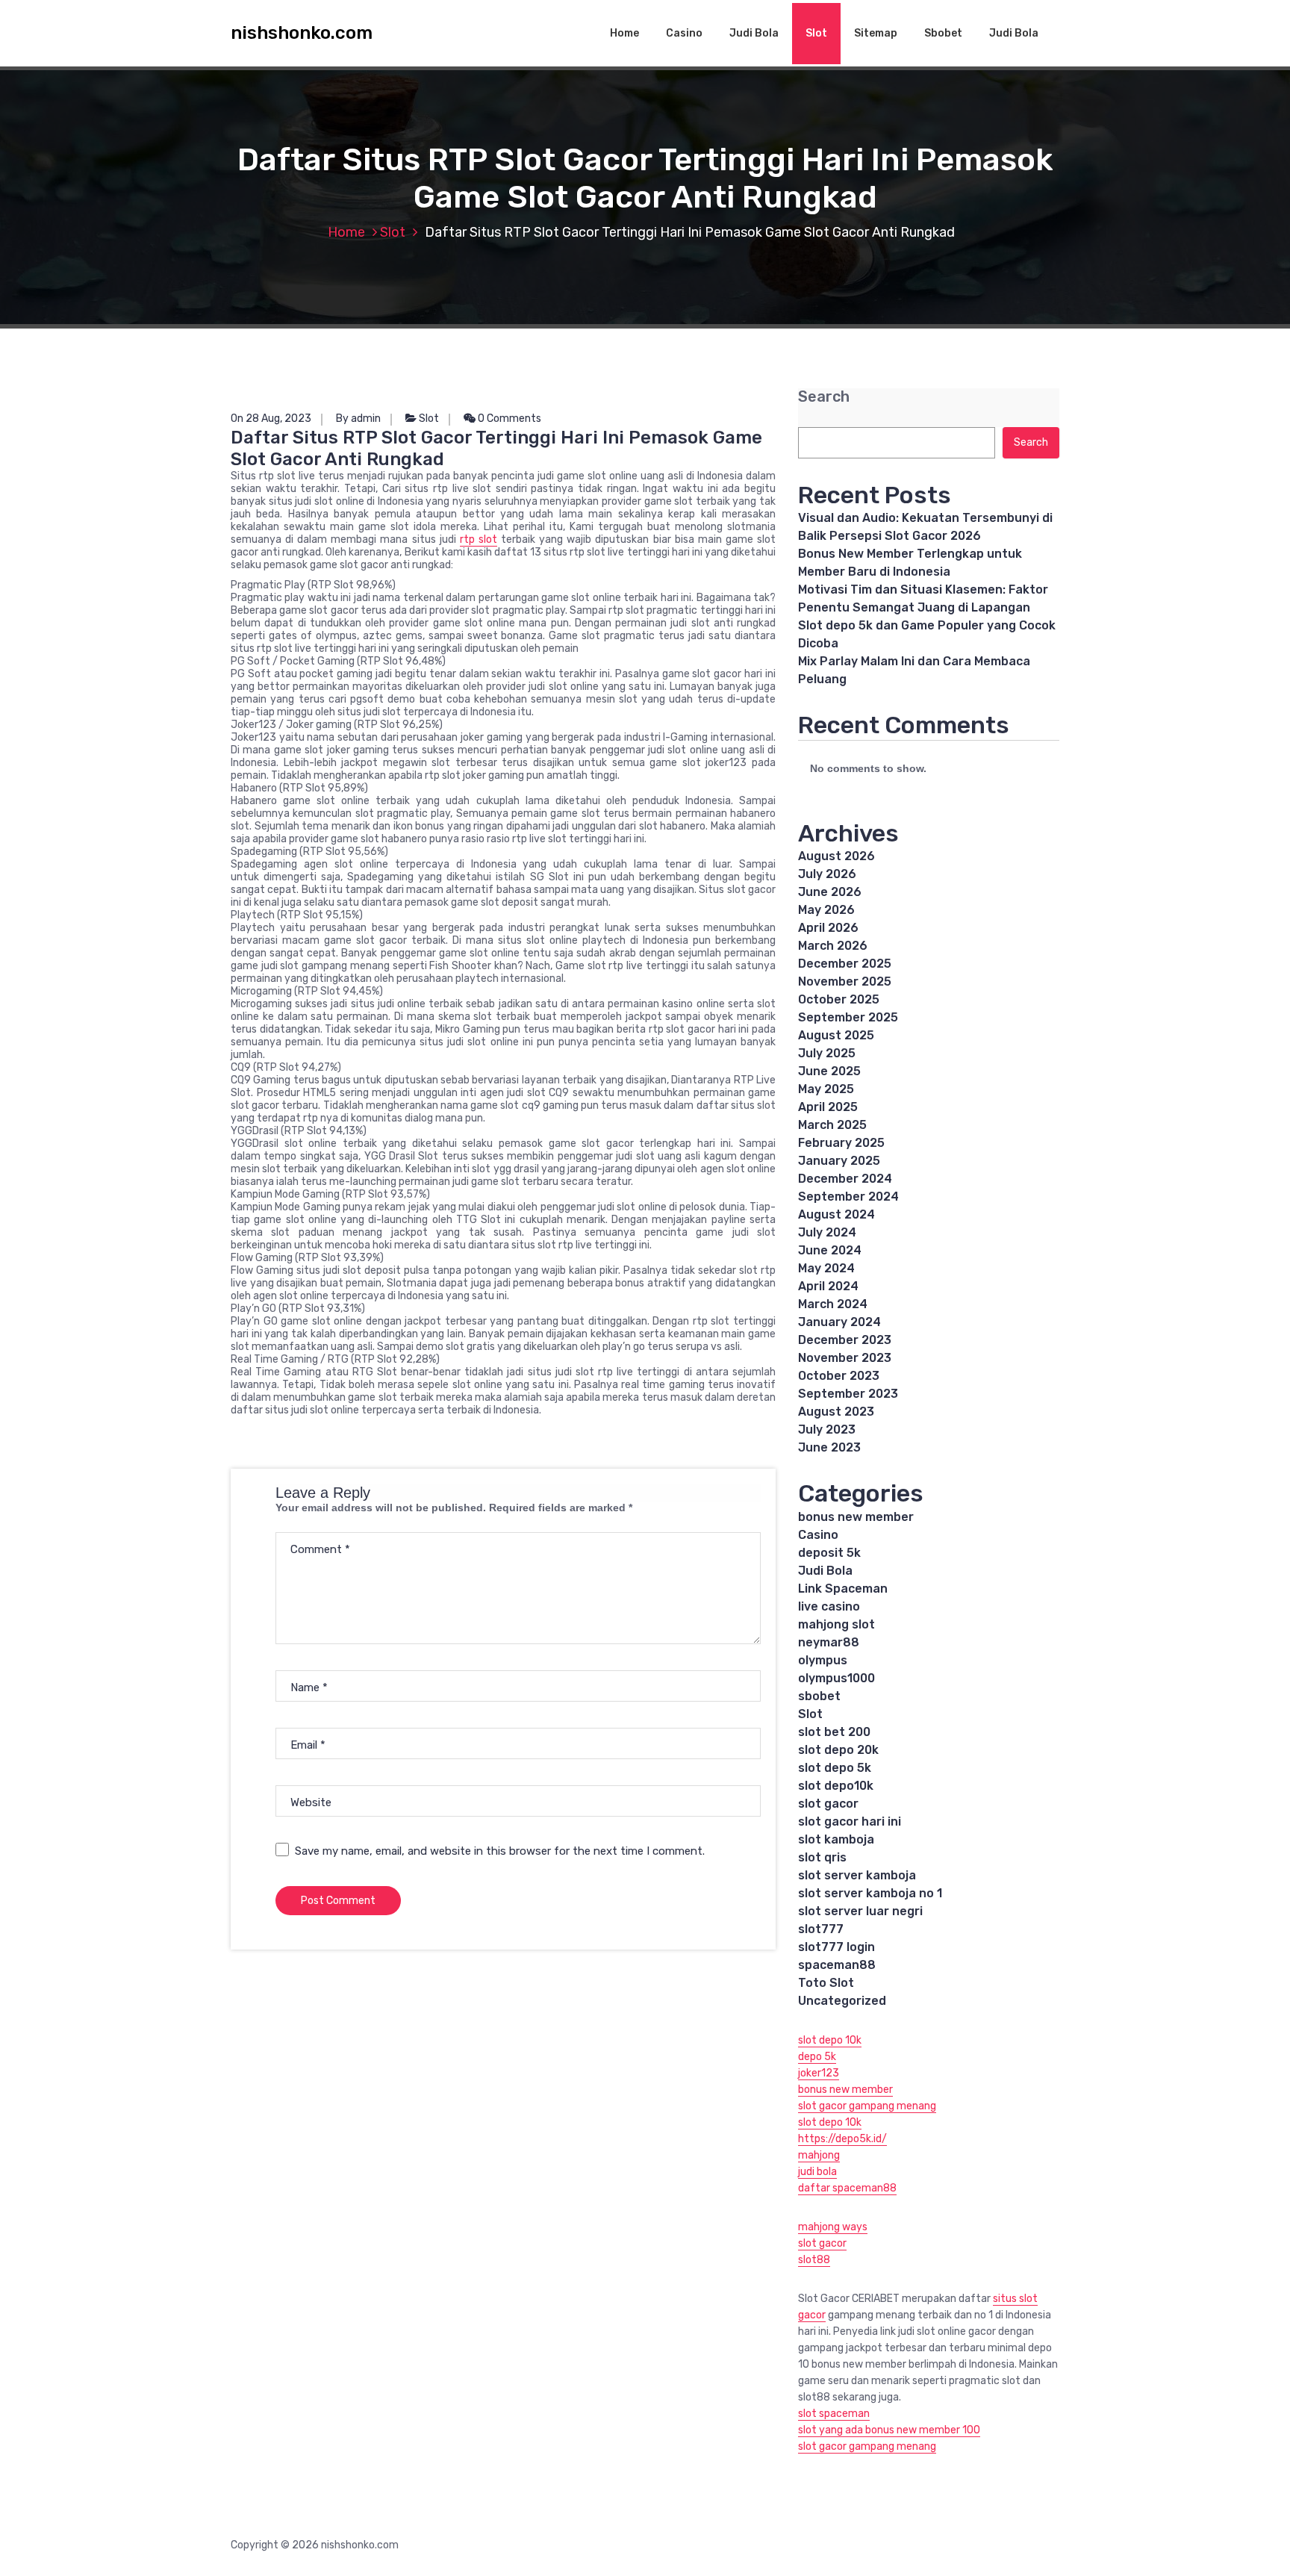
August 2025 (836, 1035)
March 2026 (833, 946)
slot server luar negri (860, 1911)
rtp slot (479, 539)
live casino (829, 1606)
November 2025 (845, 981)
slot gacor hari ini (850, 1821)
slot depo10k (836, 1786)
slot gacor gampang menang (867, 2106)
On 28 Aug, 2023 (271, 419)
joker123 (819, 2073)
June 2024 (830, 1250)
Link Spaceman (843, 1589)
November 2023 (845, 1358)
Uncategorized (842, 2001)
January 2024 (839, 1322)
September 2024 (848, 1197)
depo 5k (817, 2057)
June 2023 (829, 1447)
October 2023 (839, 1376)
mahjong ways (833, 2227)
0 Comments (508, 419)
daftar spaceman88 (847, 2188)
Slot (816, 33)
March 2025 (832, 1125)
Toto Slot (826, 1983)
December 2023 (845, 1340)
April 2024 (828, 1286)
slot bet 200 (834, 1732)
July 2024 (827, 1232)
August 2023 (836, 1412)
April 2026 (828, 928)
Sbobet (943, 33)
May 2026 (826, 910)
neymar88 (829, 1642)
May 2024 (826, 1268)
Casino (684, 33)
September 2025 (848, 1017)
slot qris (822, 1857)
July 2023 (827, 1429)
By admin (358, 419)
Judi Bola (754, 33)
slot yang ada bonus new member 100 (889, 2430)
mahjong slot (836, 1624)
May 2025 (826, 1089)
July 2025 (827, 1053)
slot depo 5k (835, 1768)
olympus (823, 1660)
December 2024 (845, 1179)
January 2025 (839, 1161)
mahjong (819, 2155)
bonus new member (856, 1517)
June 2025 (829, 1071)
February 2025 (841, 1143)
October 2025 (839, 999)
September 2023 (848, 1394)
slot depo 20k (838, 1750)
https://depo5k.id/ (842, 2139)
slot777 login (836, 1947)
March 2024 (833, 1304)
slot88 (814, 2260)
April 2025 (828, 1107)
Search (824, 397)
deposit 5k (829, 1553)
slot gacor (828, 1804)
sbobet (819, 1696)
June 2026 (830, 892)
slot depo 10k (830, 2040)
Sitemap (876, 33)
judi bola (817, 2172)
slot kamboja (836, 1839)
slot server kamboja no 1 (870, 1893)
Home (624, 33)
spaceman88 (837, 1965)
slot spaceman (834, 2414)
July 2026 (827, 874)
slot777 (821, 1929)
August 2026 (836, 856)
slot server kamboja (857, 1875)
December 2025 (845, 964)
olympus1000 (836, 1678)
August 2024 (836, 1214)
